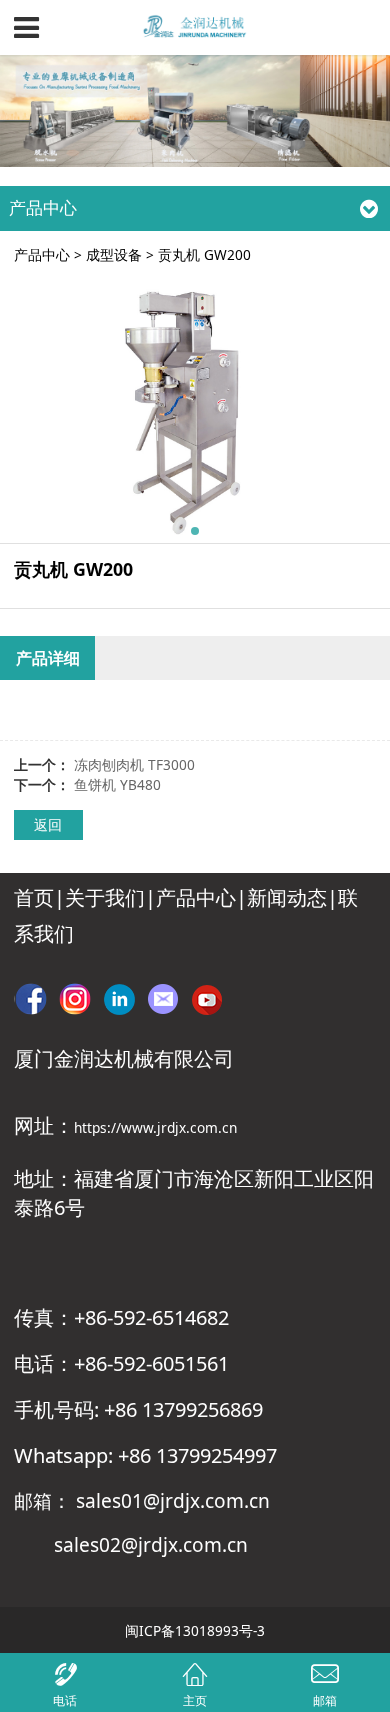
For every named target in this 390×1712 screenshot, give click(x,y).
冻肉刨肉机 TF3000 (134, 764)
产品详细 (48, 658)
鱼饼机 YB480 (117, 784)
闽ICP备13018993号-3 (195, 1630)
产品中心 (42, 254)
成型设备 (114, 254)
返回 (48, 824)
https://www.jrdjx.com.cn (155, 1127)
